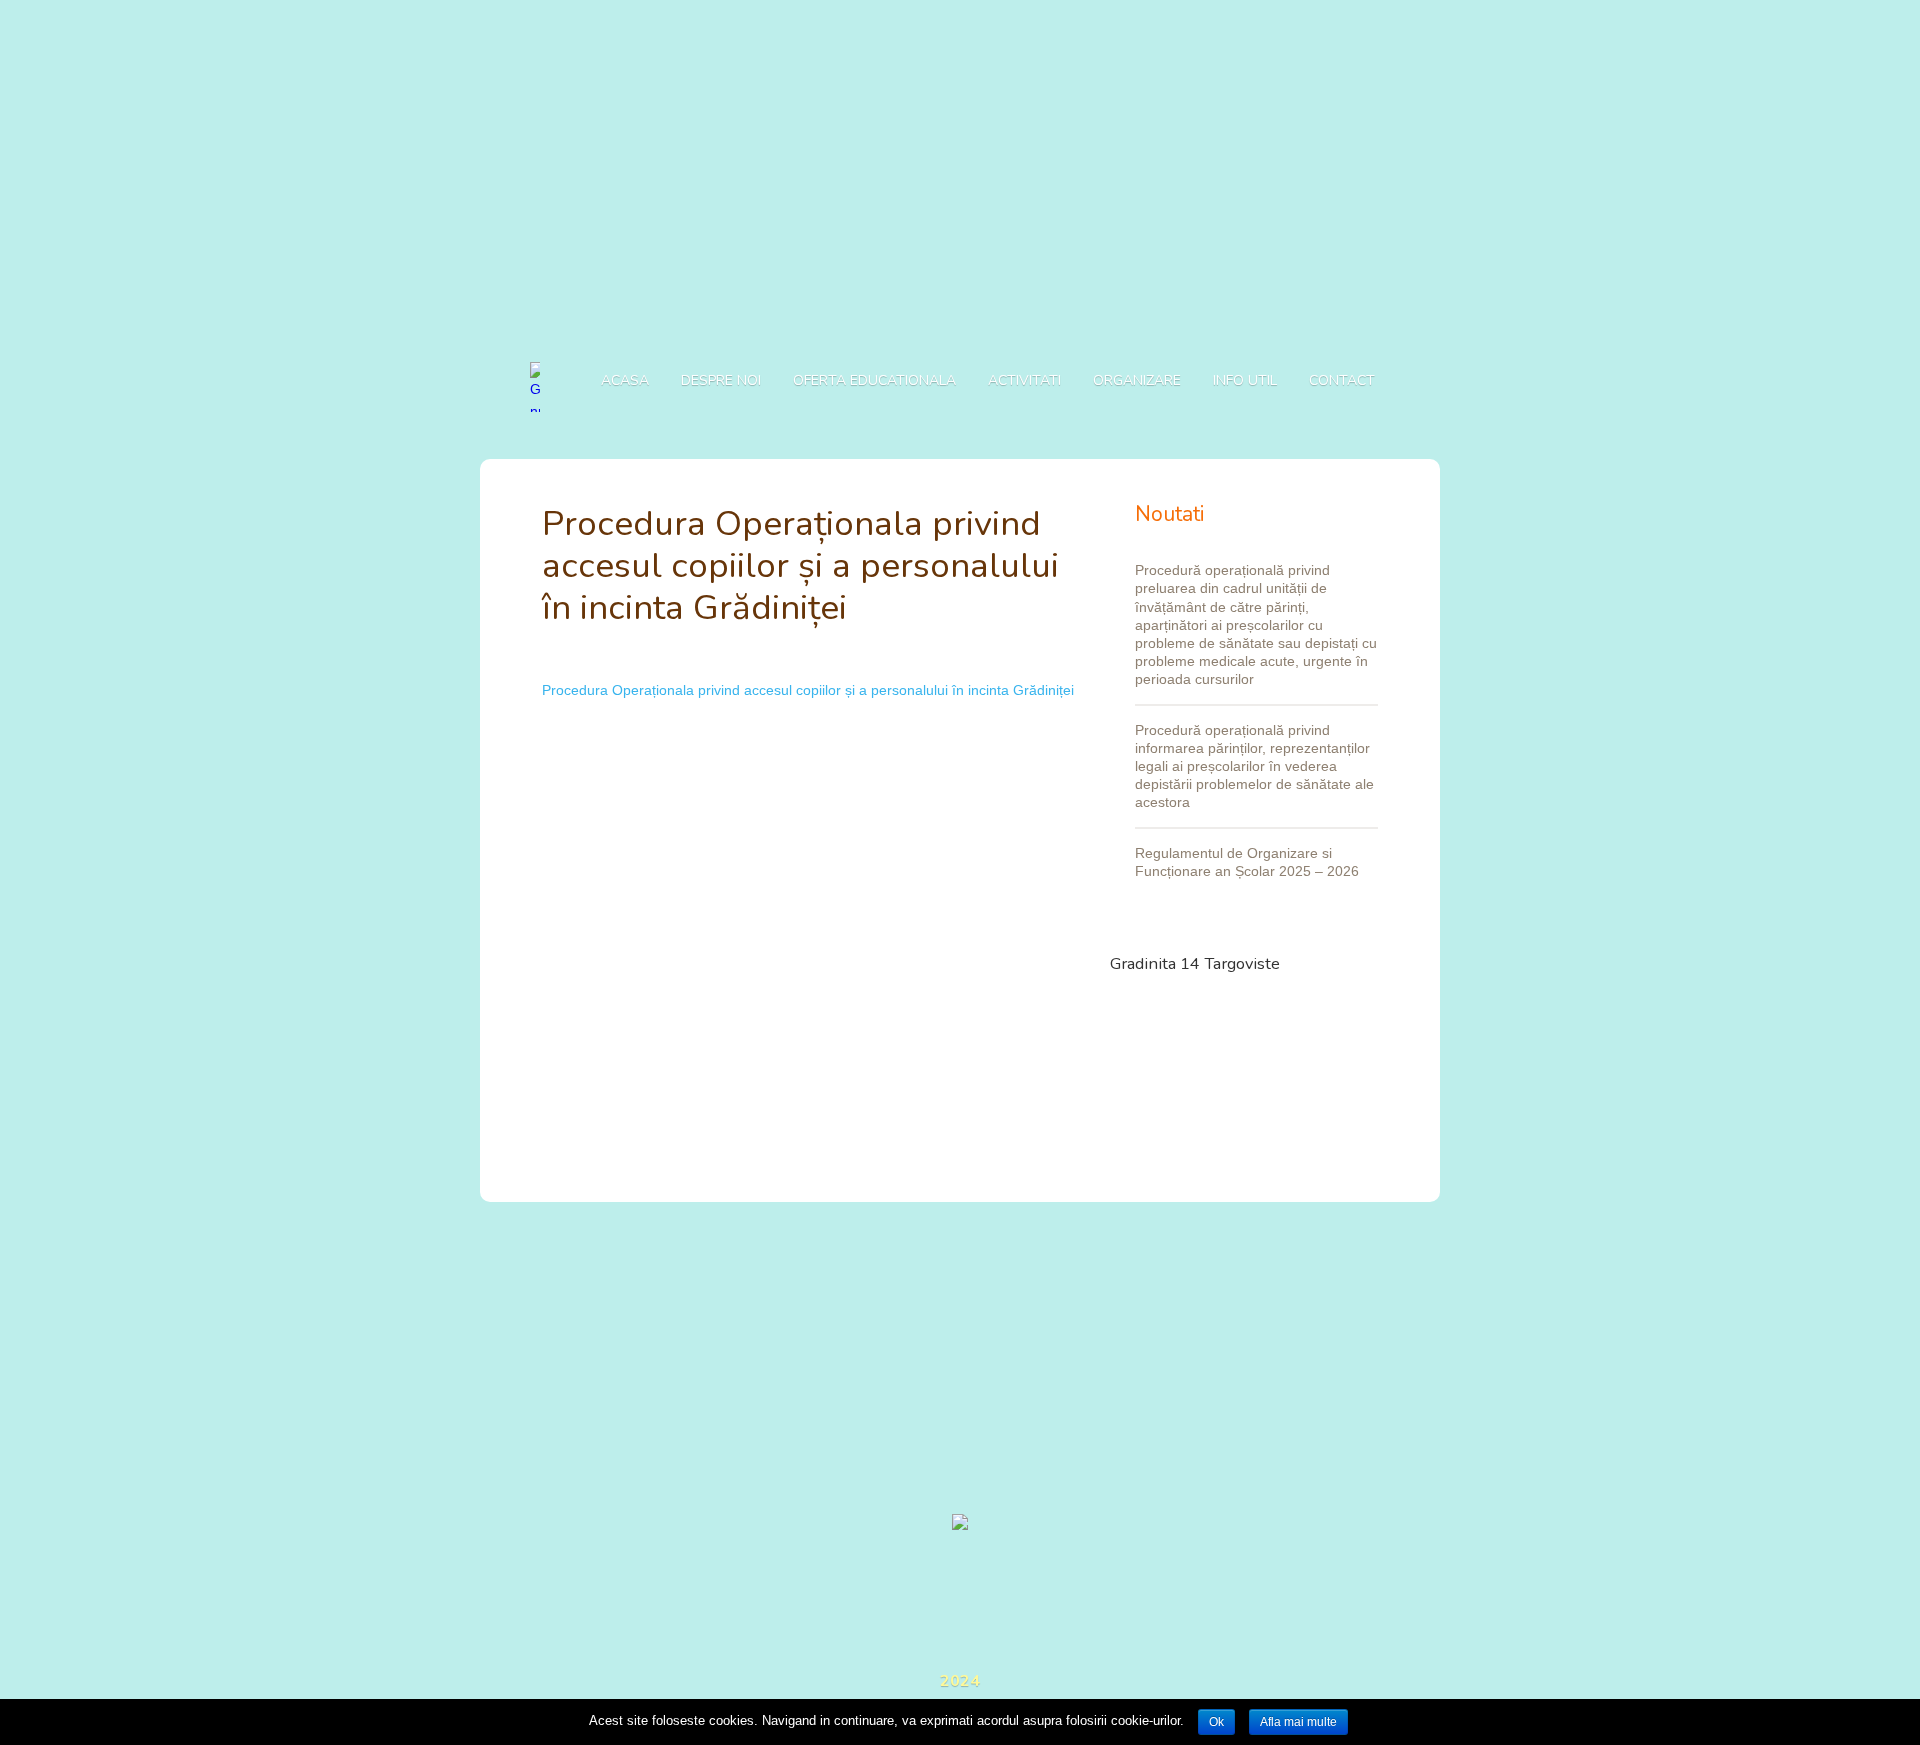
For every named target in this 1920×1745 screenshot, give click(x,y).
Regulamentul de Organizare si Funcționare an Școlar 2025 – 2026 (1247, 862)
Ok (1216, 1722)
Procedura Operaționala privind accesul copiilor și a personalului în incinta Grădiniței (808, 690)
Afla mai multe (1298, 1722)
